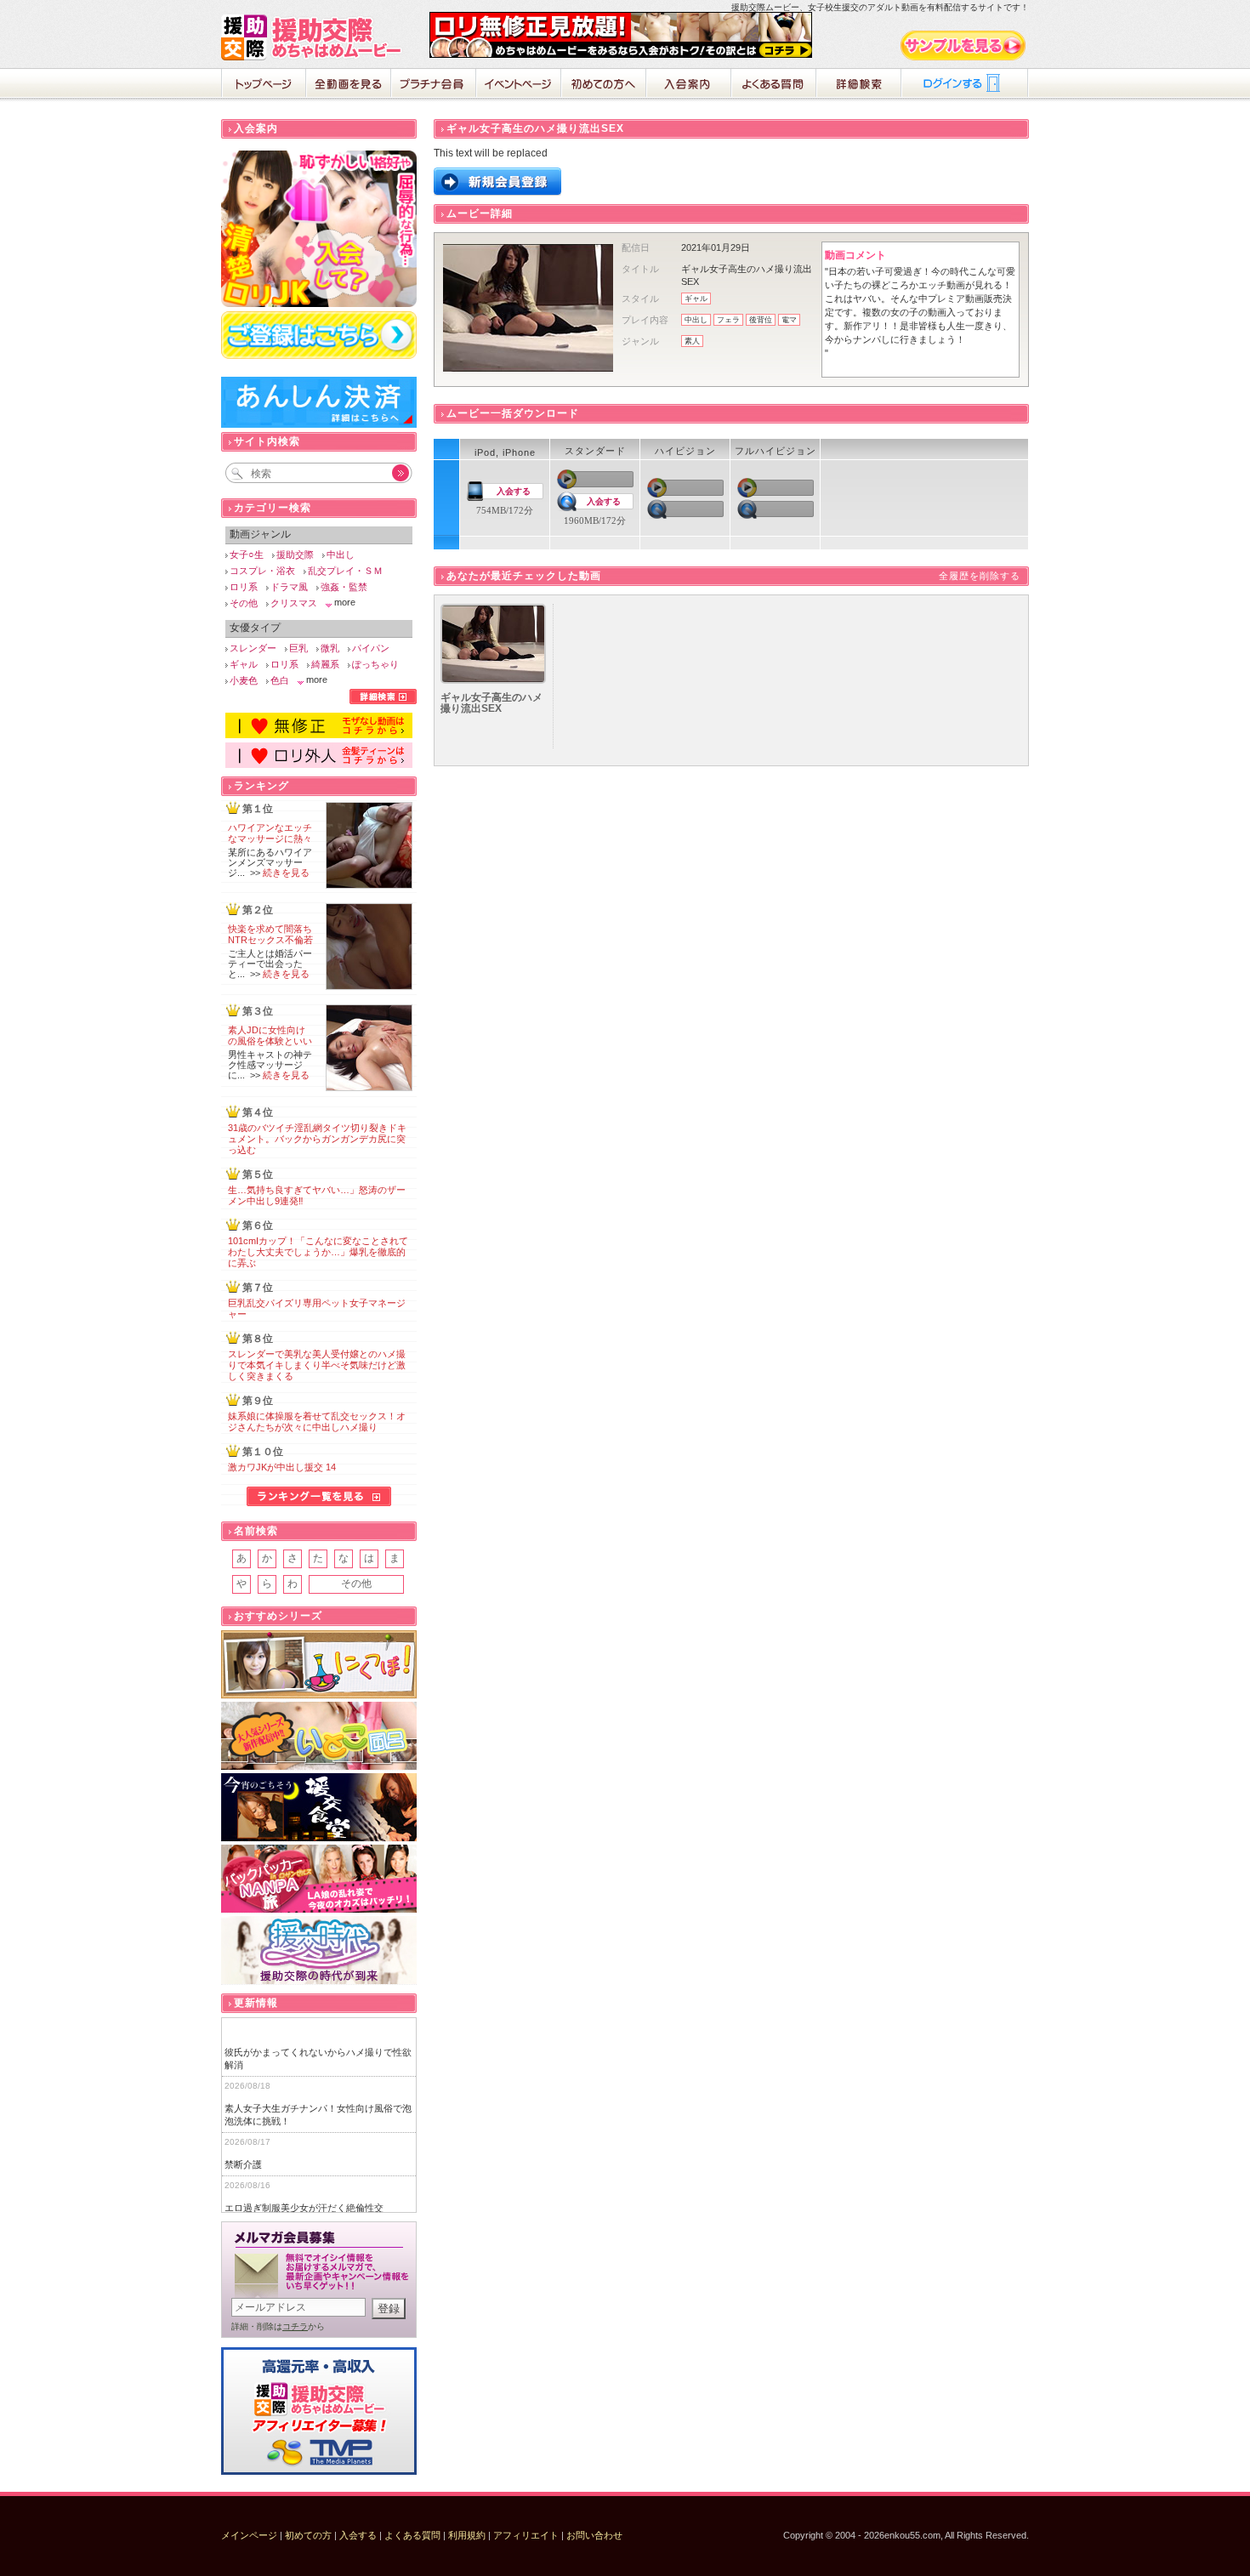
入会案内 (689, 85)
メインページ (249, 2535)
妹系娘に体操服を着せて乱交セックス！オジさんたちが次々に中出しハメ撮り (317, 1422)
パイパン (371, 648)
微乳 (330, 648)
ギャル (696, 299)
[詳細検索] (383, 701)
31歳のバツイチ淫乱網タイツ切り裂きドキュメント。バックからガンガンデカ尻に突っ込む (317, 1139)
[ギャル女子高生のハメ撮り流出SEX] (493, 680)
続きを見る (286, 873)
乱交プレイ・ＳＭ (345, 571)
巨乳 (298, 648)
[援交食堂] (319, 1808)
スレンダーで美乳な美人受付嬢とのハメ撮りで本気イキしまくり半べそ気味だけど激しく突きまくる (317, 1365)
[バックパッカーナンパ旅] (319, 1879)
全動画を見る (349, 85)
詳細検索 (859, 85)
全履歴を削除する (980, 576)
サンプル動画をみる (964, 45)
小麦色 (244, 680)
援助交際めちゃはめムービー (315, 37)
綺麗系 (325, 664)
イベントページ (519, 85)
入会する (514, 491)
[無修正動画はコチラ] (319, 735)
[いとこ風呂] (319, 1736)
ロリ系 (244, 587)
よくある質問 (774, 85)
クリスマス (294, 603)
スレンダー (253, 648)
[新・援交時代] (319, 1950)
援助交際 (295, 554)
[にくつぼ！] (319, 1665)
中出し (696, 320)
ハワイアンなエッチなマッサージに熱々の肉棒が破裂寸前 (270, 839)
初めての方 (308, 2535)
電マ (789, 320)
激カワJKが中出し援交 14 (282, 1467)
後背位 (761, 320)
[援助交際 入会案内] (621, 54)
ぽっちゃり (375, 664)
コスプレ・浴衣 (262, 571)
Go (391, 473)
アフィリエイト (526, 2535)
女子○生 (247, 554)
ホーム (264, 85)
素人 (692, 341)
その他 (244, 603)
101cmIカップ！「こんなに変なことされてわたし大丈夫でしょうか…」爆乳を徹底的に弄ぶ (318, 1252)
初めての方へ (604, 85)
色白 (280, 680)
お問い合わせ (594, 2535)
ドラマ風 (289, 587)
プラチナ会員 (434, 85)
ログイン (965, 85)
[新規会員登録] (497, 192)
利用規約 (467, 2535)
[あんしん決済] (319, 424)
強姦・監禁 (344, 587)
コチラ (295, 2326)
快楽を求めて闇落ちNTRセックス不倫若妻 (270, 940)
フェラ (728, 320)
